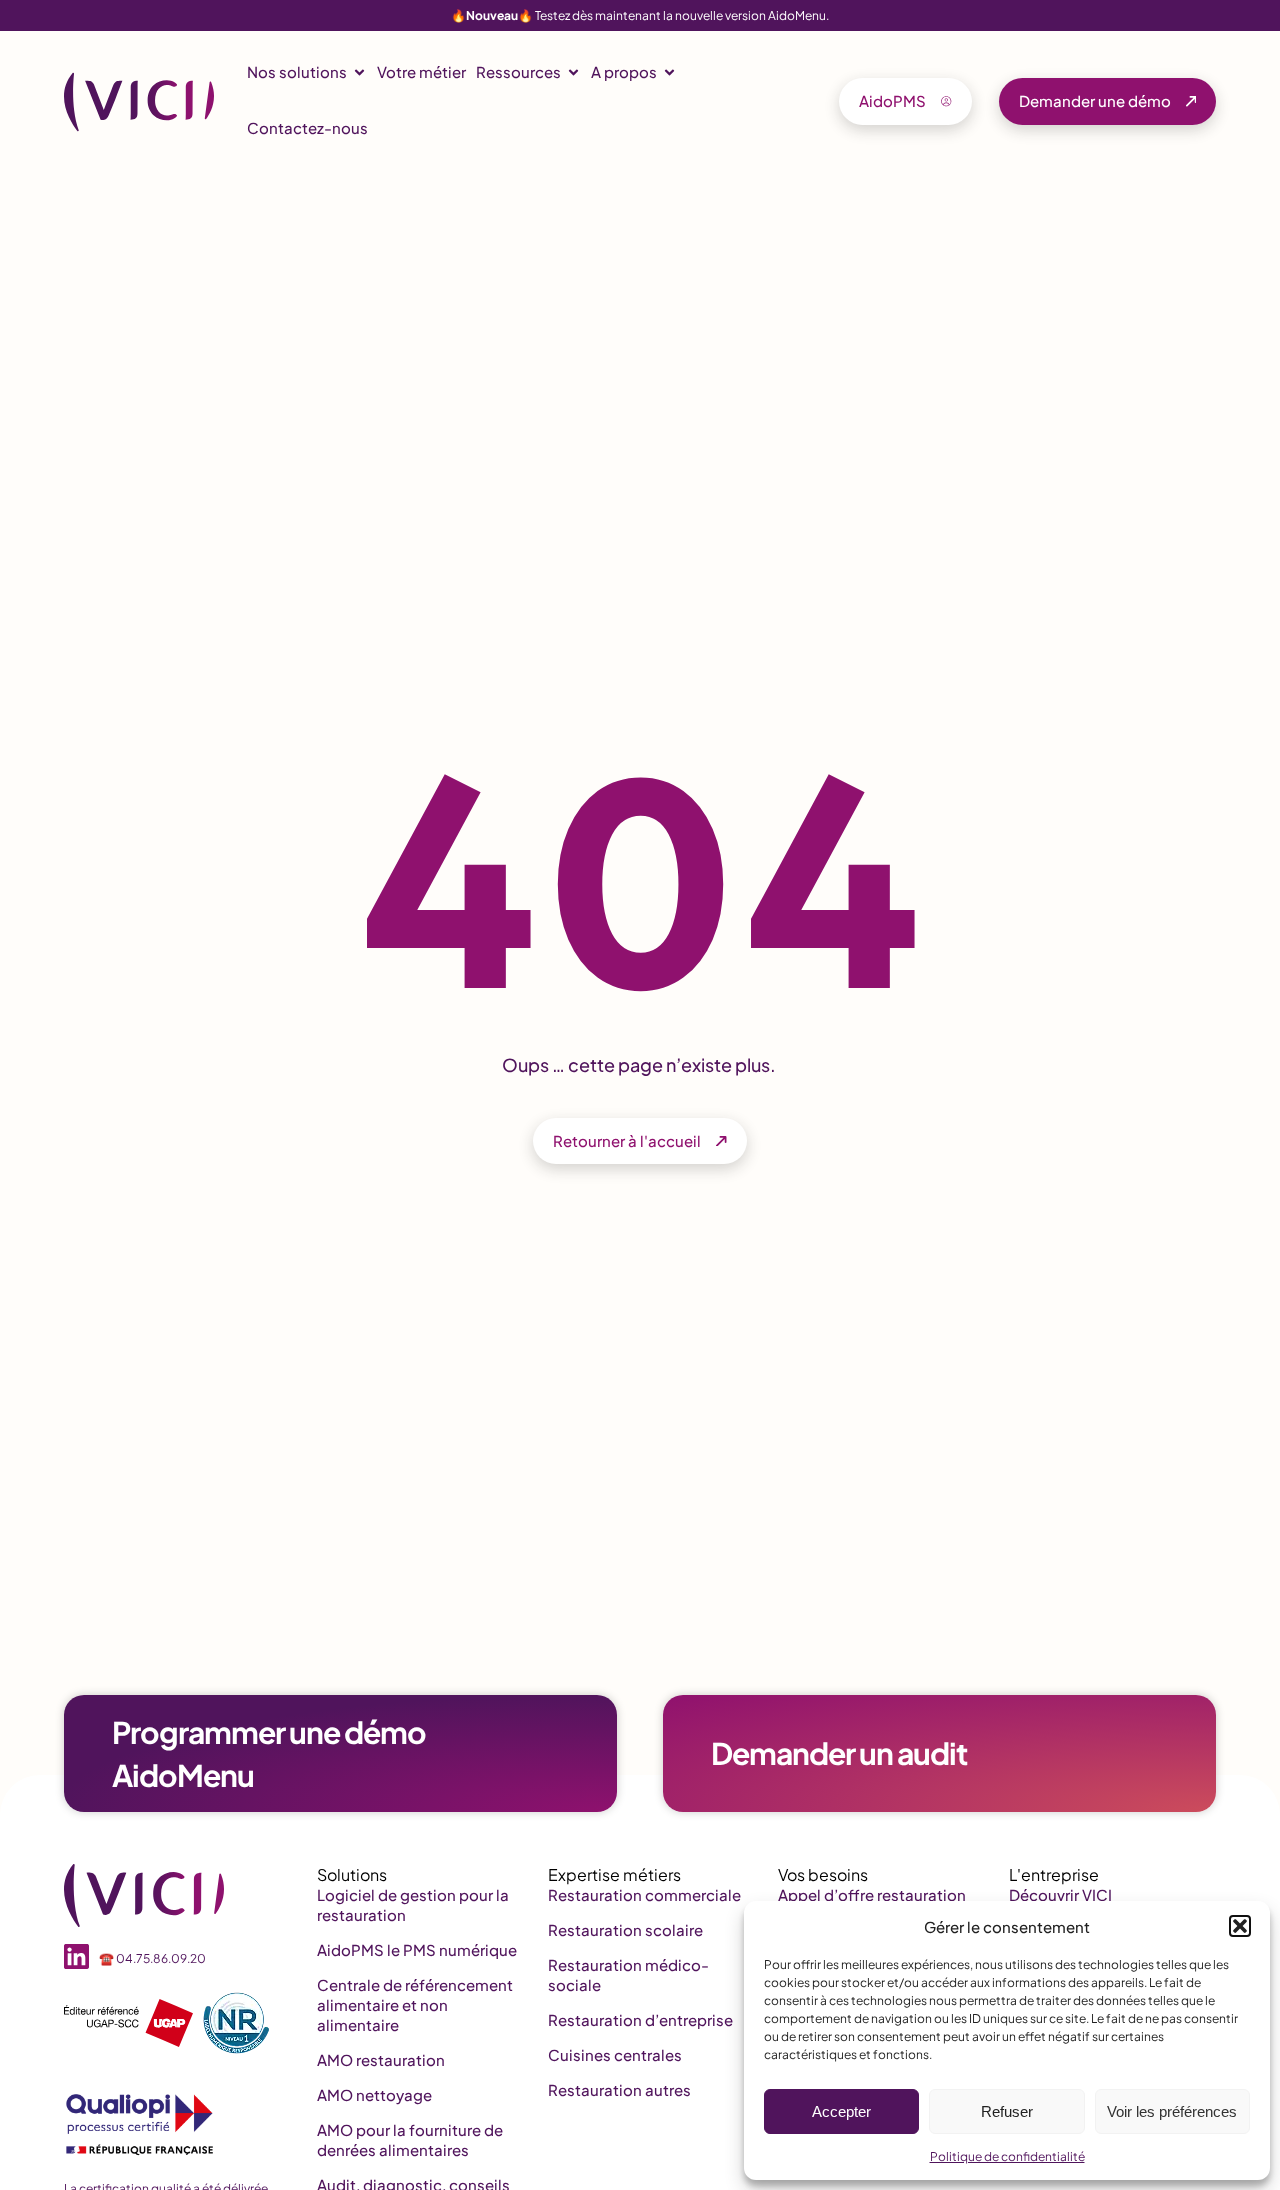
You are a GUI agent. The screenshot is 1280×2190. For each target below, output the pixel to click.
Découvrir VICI (1060, 1894)
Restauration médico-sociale (628, 1974)
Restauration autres (619, 2089)
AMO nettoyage (374, 2094)
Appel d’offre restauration (872, 1894)
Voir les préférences (1172, 2111)
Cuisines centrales (615, 2054)
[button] (1240, 1926)
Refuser (1007, 2111)
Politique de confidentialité (1007, 2156)
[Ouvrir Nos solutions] (359, 72)
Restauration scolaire (625, 1929)
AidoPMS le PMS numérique (417, 1949)
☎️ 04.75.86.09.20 (152, 1958)
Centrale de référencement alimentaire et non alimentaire (415, 2004)
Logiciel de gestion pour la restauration (413, 1904)
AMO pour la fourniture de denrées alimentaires (410, 2139)
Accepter (841, 2111)
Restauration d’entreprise (640, 2019)
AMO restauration (381, 2059)
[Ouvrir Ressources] (573, 72)
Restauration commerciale (644, 1894)
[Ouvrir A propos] (669, 72)
